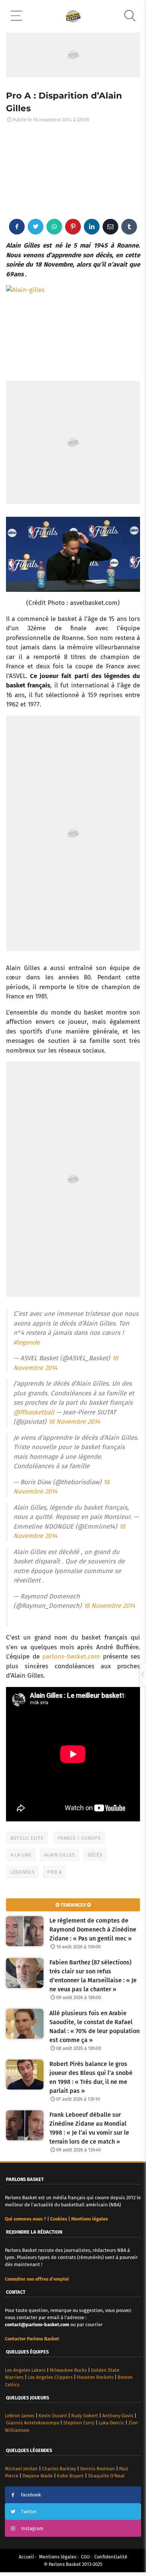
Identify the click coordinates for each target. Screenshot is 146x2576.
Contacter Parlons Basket (32, 2339)
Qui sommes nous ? (25, 2219)
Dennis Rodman (98, 2469)
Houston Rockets (95, 2377)
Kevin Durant (53, 2416)
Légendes (22, 1872)
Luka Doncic (111, 2423)
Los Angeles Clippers (50, 2377)
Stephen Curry (79, 2423)
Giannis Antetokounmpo (33, 2423)
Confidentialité (111, 2557)
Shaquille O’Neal (106, 2476)
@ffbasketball (34, 1412)
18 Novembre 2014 (74, 1422)
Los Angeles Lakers (25, 2370)
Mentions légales (58, 2557)
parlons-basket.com (71, 1657)
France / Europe (79, 1838)
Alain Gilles (60, 1855)
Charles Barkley (59, 2469)
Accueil (26, 2557)
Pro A (54, 1872)
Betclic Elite (27, 1838)
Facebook (31, 2495)
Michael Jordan (21, 2469)
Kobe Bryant (70, 2476)
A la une (21, 1855)
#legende (27, 1343)
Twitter (29, 2512)
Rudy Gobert (85, 2416)
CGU (85, 2557)
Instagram (32, 2528)
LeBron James (20, 2416)
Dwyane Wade (38, 2476)
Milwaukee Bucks (68, 2370)
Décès (95, 1855)
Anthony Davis (118, 2416)
